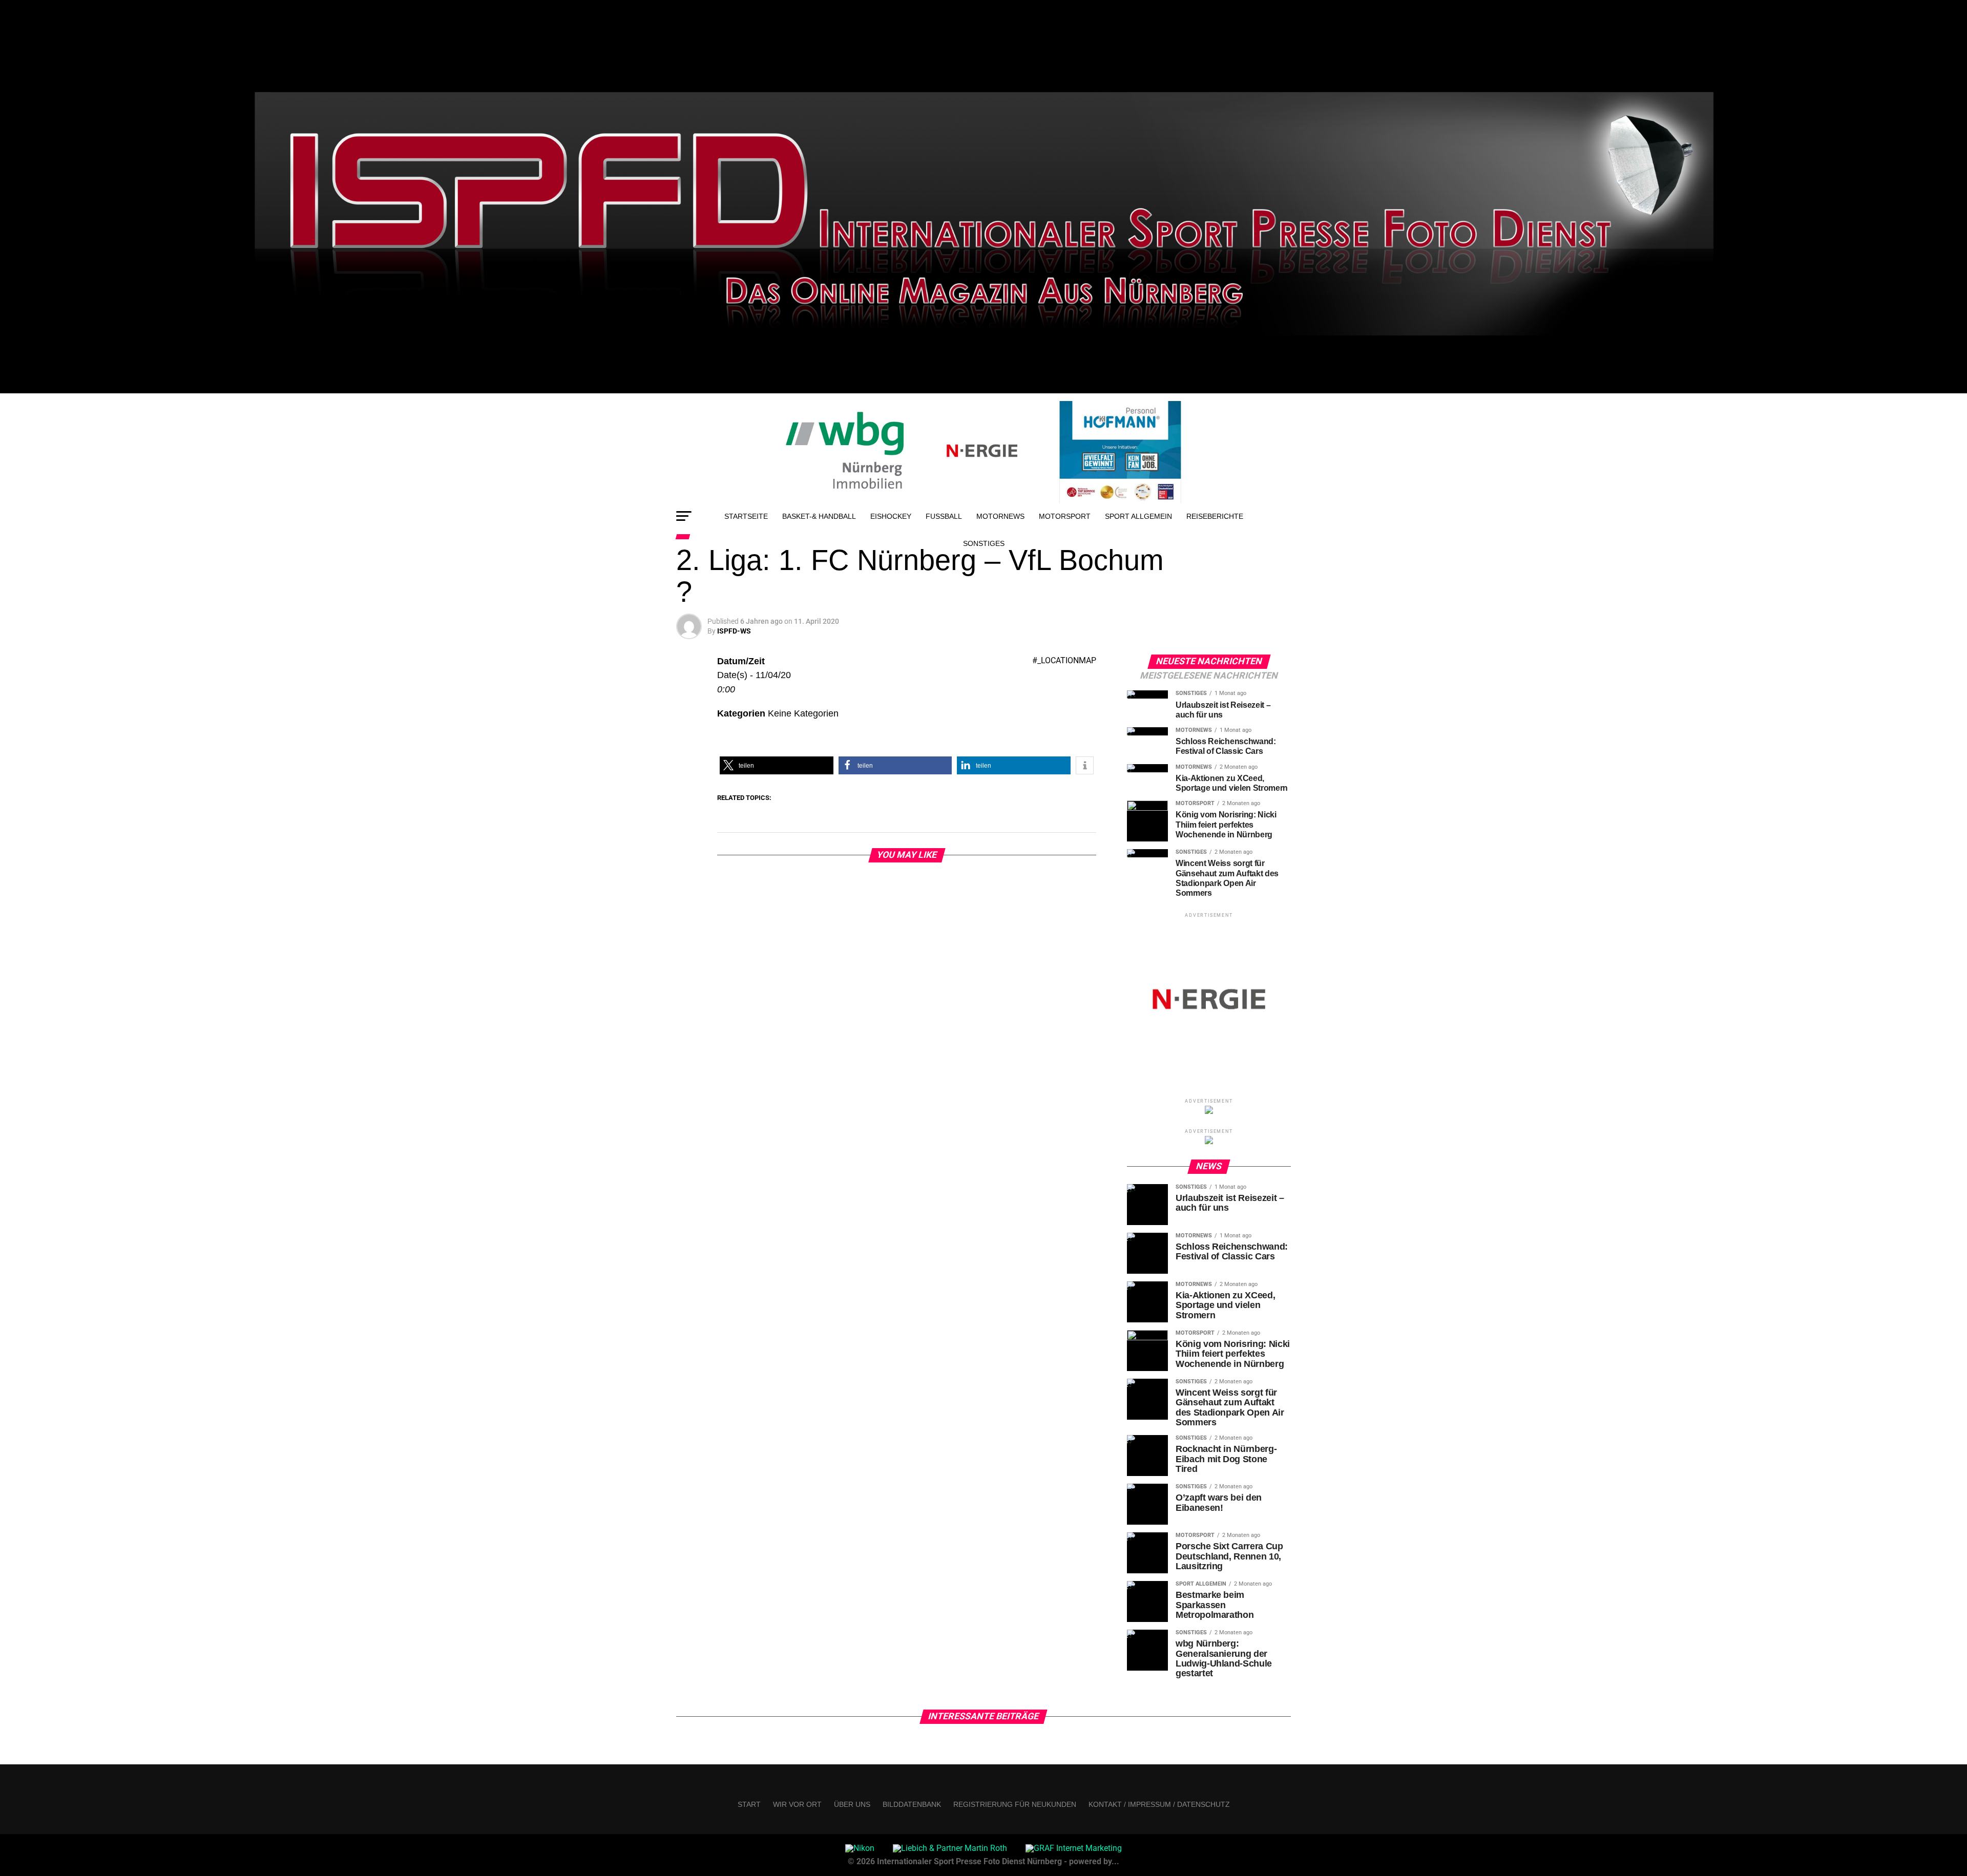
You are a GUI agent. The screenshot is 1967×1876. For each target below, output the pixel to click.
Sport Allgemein (1138, 516)
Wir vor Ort (797, 1804)
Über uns (852, 1804)
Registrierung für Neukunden (1015, 1804)
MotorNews (1000, 516)
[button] (777, 765)
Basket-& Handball (819, 516)
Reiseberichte (1215, 516)
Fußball (944, 516)
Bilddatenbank (912, 1804)
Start (749, 1804)
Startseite (746, 516)
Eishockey (891, 516)
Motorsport (1065, 516)
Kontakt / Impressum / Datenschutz (1159, 1804)
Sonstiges (984, 543)
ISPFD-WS (734, 631)
